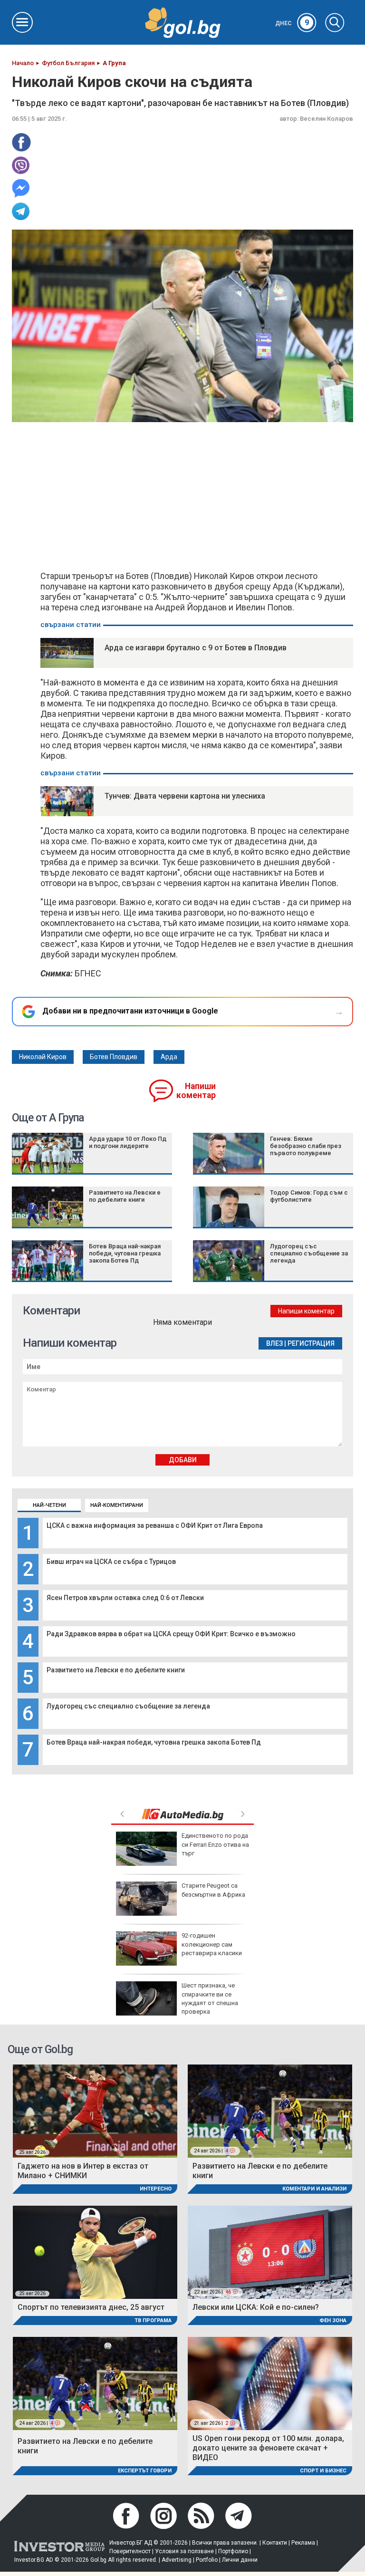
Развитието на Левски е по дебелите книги (116, 1670)
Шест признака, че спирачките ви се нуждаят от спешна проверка (210, 1998)
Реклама (303, 2543)
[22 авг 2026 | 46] (270, 2252)
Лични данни (240, 2560)
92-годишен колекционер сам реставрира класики (212, 1944)
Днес (292, 23)
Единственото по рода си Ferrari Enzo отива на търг (215, 1844)
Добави (183, 1460)
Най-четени (49, 1505)
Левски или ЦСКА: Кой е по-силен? (256, 2307)
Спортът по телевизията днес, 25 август (91, 2307)
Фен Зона (333, 2320)
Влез (274, 1343)
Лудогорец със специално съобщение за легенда (128, 1706)
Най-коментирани (117, 1505)
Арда (169, 1057)
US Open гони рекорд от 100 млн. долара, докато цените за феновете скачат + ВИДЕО (268, 2448)
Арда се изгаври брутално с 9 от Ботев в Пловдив (196, 648)
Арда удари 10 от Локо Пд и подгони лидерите (128, 1142)
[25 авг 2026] (95, 2111)
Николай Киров (43, 1057)
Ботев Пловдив (114, 1057)
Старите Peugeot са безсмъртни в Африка (213, 1890)
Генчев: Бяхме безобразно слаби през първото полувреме (306, 1146)
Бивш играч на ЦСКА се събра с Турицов (111, 1562)
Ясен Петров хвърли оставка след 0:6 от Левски (125, 1598)
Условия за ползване (184, 2551)
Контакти (275, 2543)
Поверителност (130, 2551)
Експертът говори (145, 2471)
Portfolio (207, 2560)
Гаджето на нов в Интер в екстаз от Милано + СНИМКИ (83, 2171)
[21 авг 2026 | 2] (270, 2383)
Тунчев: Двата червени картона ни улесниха (185, 796)
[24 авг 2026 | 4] (270, 2111)
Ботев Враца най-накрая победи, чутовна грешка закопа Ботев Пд (154, 1742)
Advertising (177, 2560)
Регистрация (311, 1343)
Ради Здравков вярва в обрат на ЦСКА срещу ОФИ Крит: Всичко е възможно (171, 1634)
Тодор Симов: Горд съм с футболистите (309, 1196)
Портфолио (233, 2551)
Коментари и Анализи (314, 2189)
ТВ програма (153, 2320)
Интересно (156, 2189)
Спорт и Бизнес (323, 2471)
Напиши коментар (196, 1091)
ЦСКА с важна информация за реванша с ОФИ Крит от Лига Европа (155, 1525)
